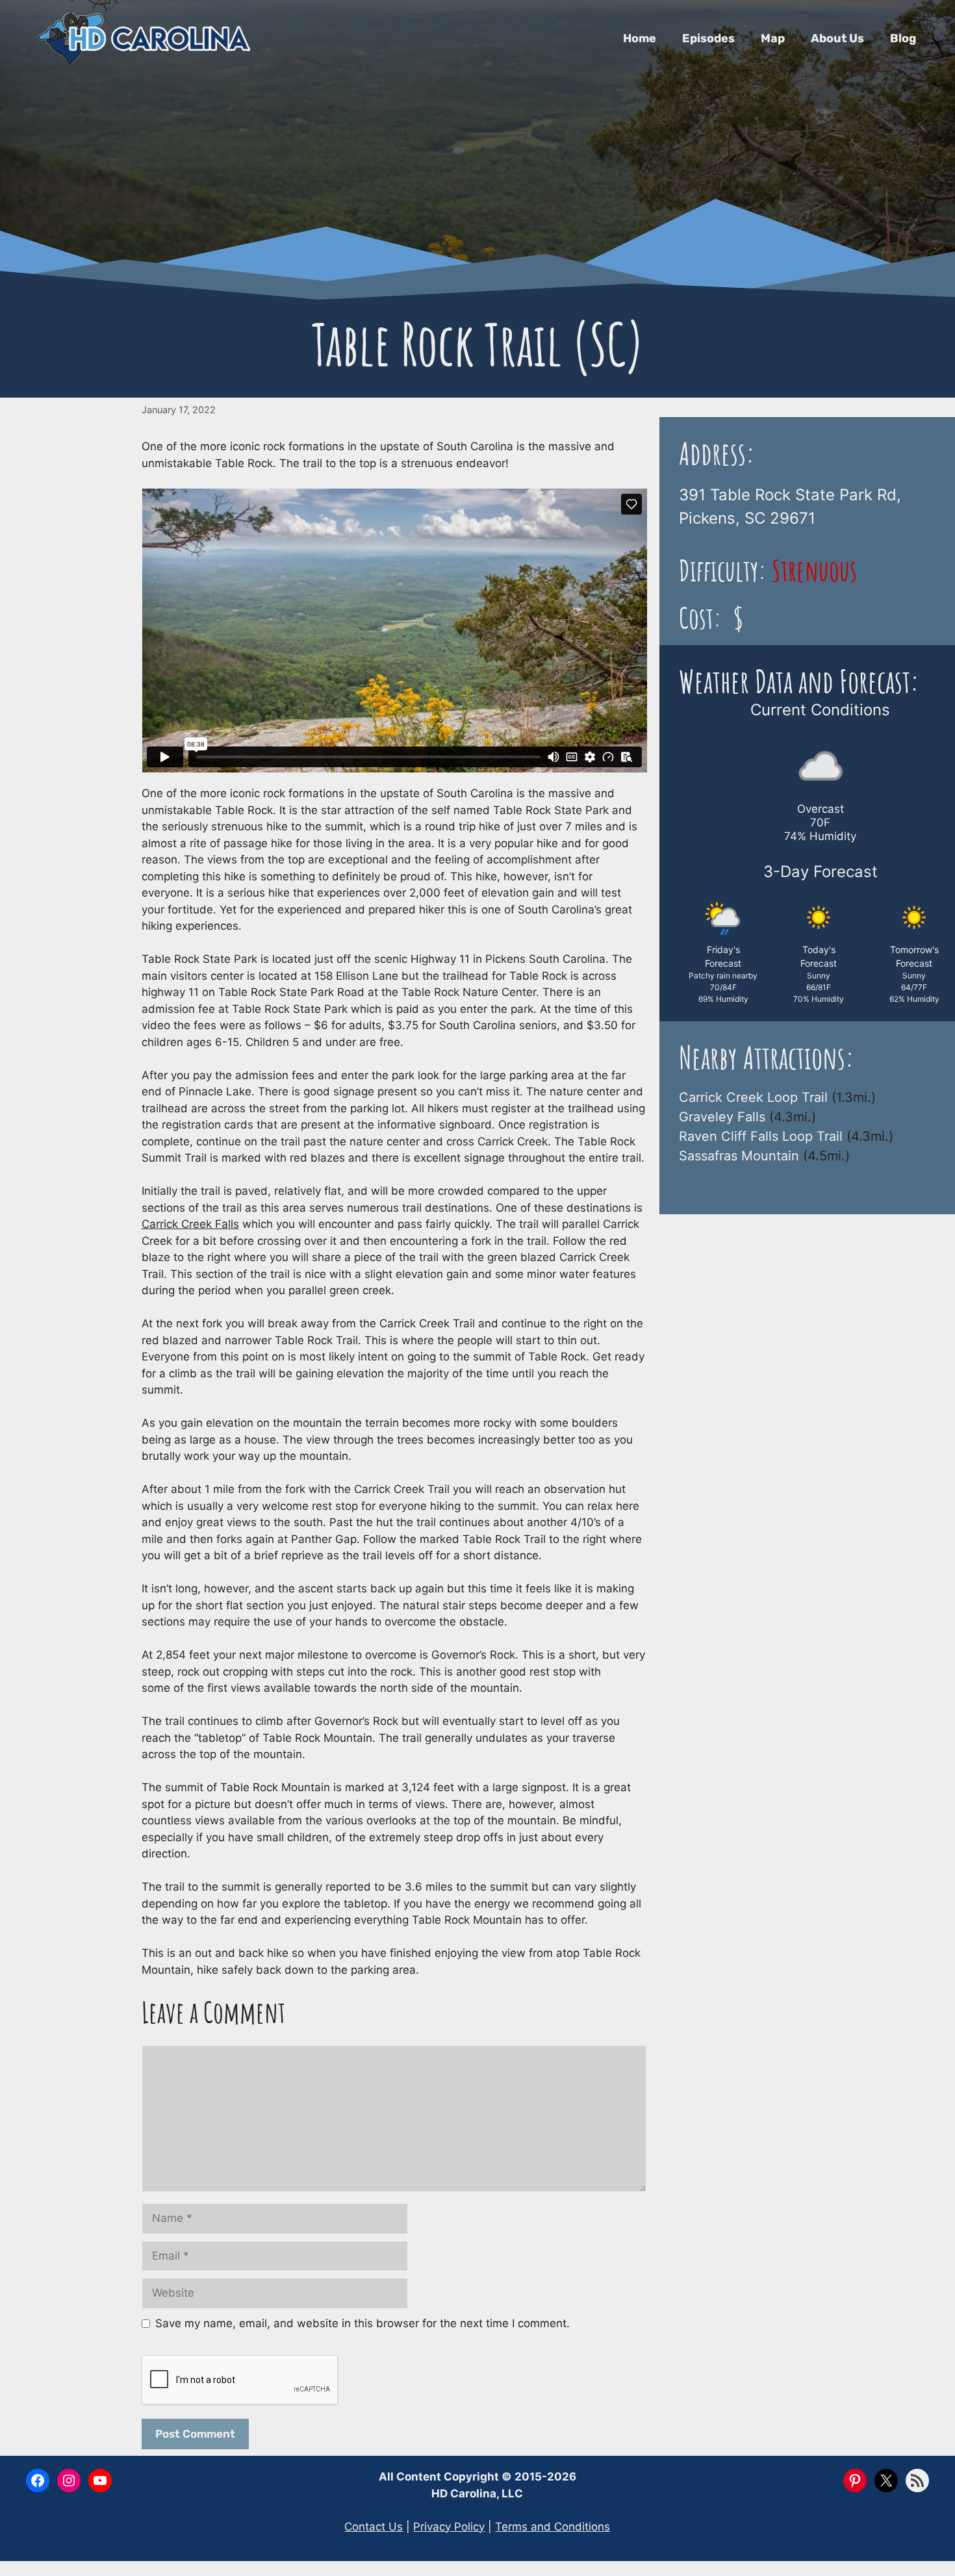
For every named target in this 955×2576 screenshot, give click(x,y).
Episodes (708, 38)
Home (640, 38)
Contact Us (374, 2527)
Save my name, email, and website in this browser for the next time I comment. (363, 2323)
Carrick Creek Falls (190, 1224)
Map (773, 38)
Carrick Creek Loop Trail (753, 1097)
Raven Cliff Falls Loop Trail (761, 1136)
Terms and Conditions (553, 2527)
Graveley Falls (722, 1117)
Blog (903, 38)
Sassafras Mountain (739, 1156)
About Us (837, 38)
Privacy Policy (449, 2527)
